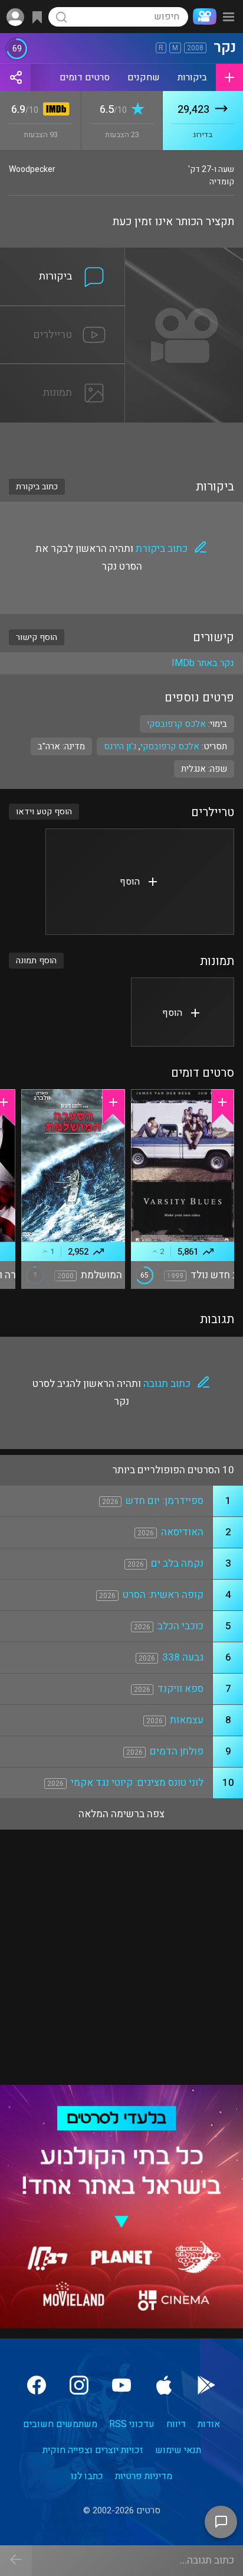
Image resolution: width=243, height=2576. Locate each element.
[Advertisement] (121, 443)
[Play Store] (206, 2385)
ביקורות (192, 77)
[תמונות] (63, 371)
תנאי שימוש (178, 2450)
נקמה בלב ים (177, 1563)
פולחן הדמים (177, 1751)
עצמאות (187, 1720)
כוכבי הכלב (180, 1626)
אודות (209, 2424)
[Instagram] (79, 2385)
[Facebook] (37, 2385)
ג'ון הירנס (120, 746)
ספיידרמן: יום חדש (165, 1501)
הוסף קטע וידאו (44, 812)
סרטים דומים (85, 77)
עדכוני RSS (132, 2424)
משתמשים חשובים (60, 2424)
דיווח (176, 2424)
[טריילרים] (63, 313)
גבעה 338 (183, 1657)
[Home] (202, 17)
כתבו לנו (87, 2476)
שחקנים (144, 77)
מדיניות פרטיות (144, 2476)
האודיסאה (182, 1532)
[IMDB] (54, 110)
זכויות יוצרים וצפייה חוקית (93, 2450)
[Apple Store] (164, 2385)
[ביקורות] (63, 255)
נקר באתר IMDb (203, 663)
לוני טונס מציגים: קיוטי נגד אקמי (137, 1783)
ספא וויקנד (180, 1689)
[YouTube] (121, 2385)
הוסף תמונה (36, 961)
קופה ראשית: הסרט (163, 1595)
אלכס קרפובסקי (170, 746)
